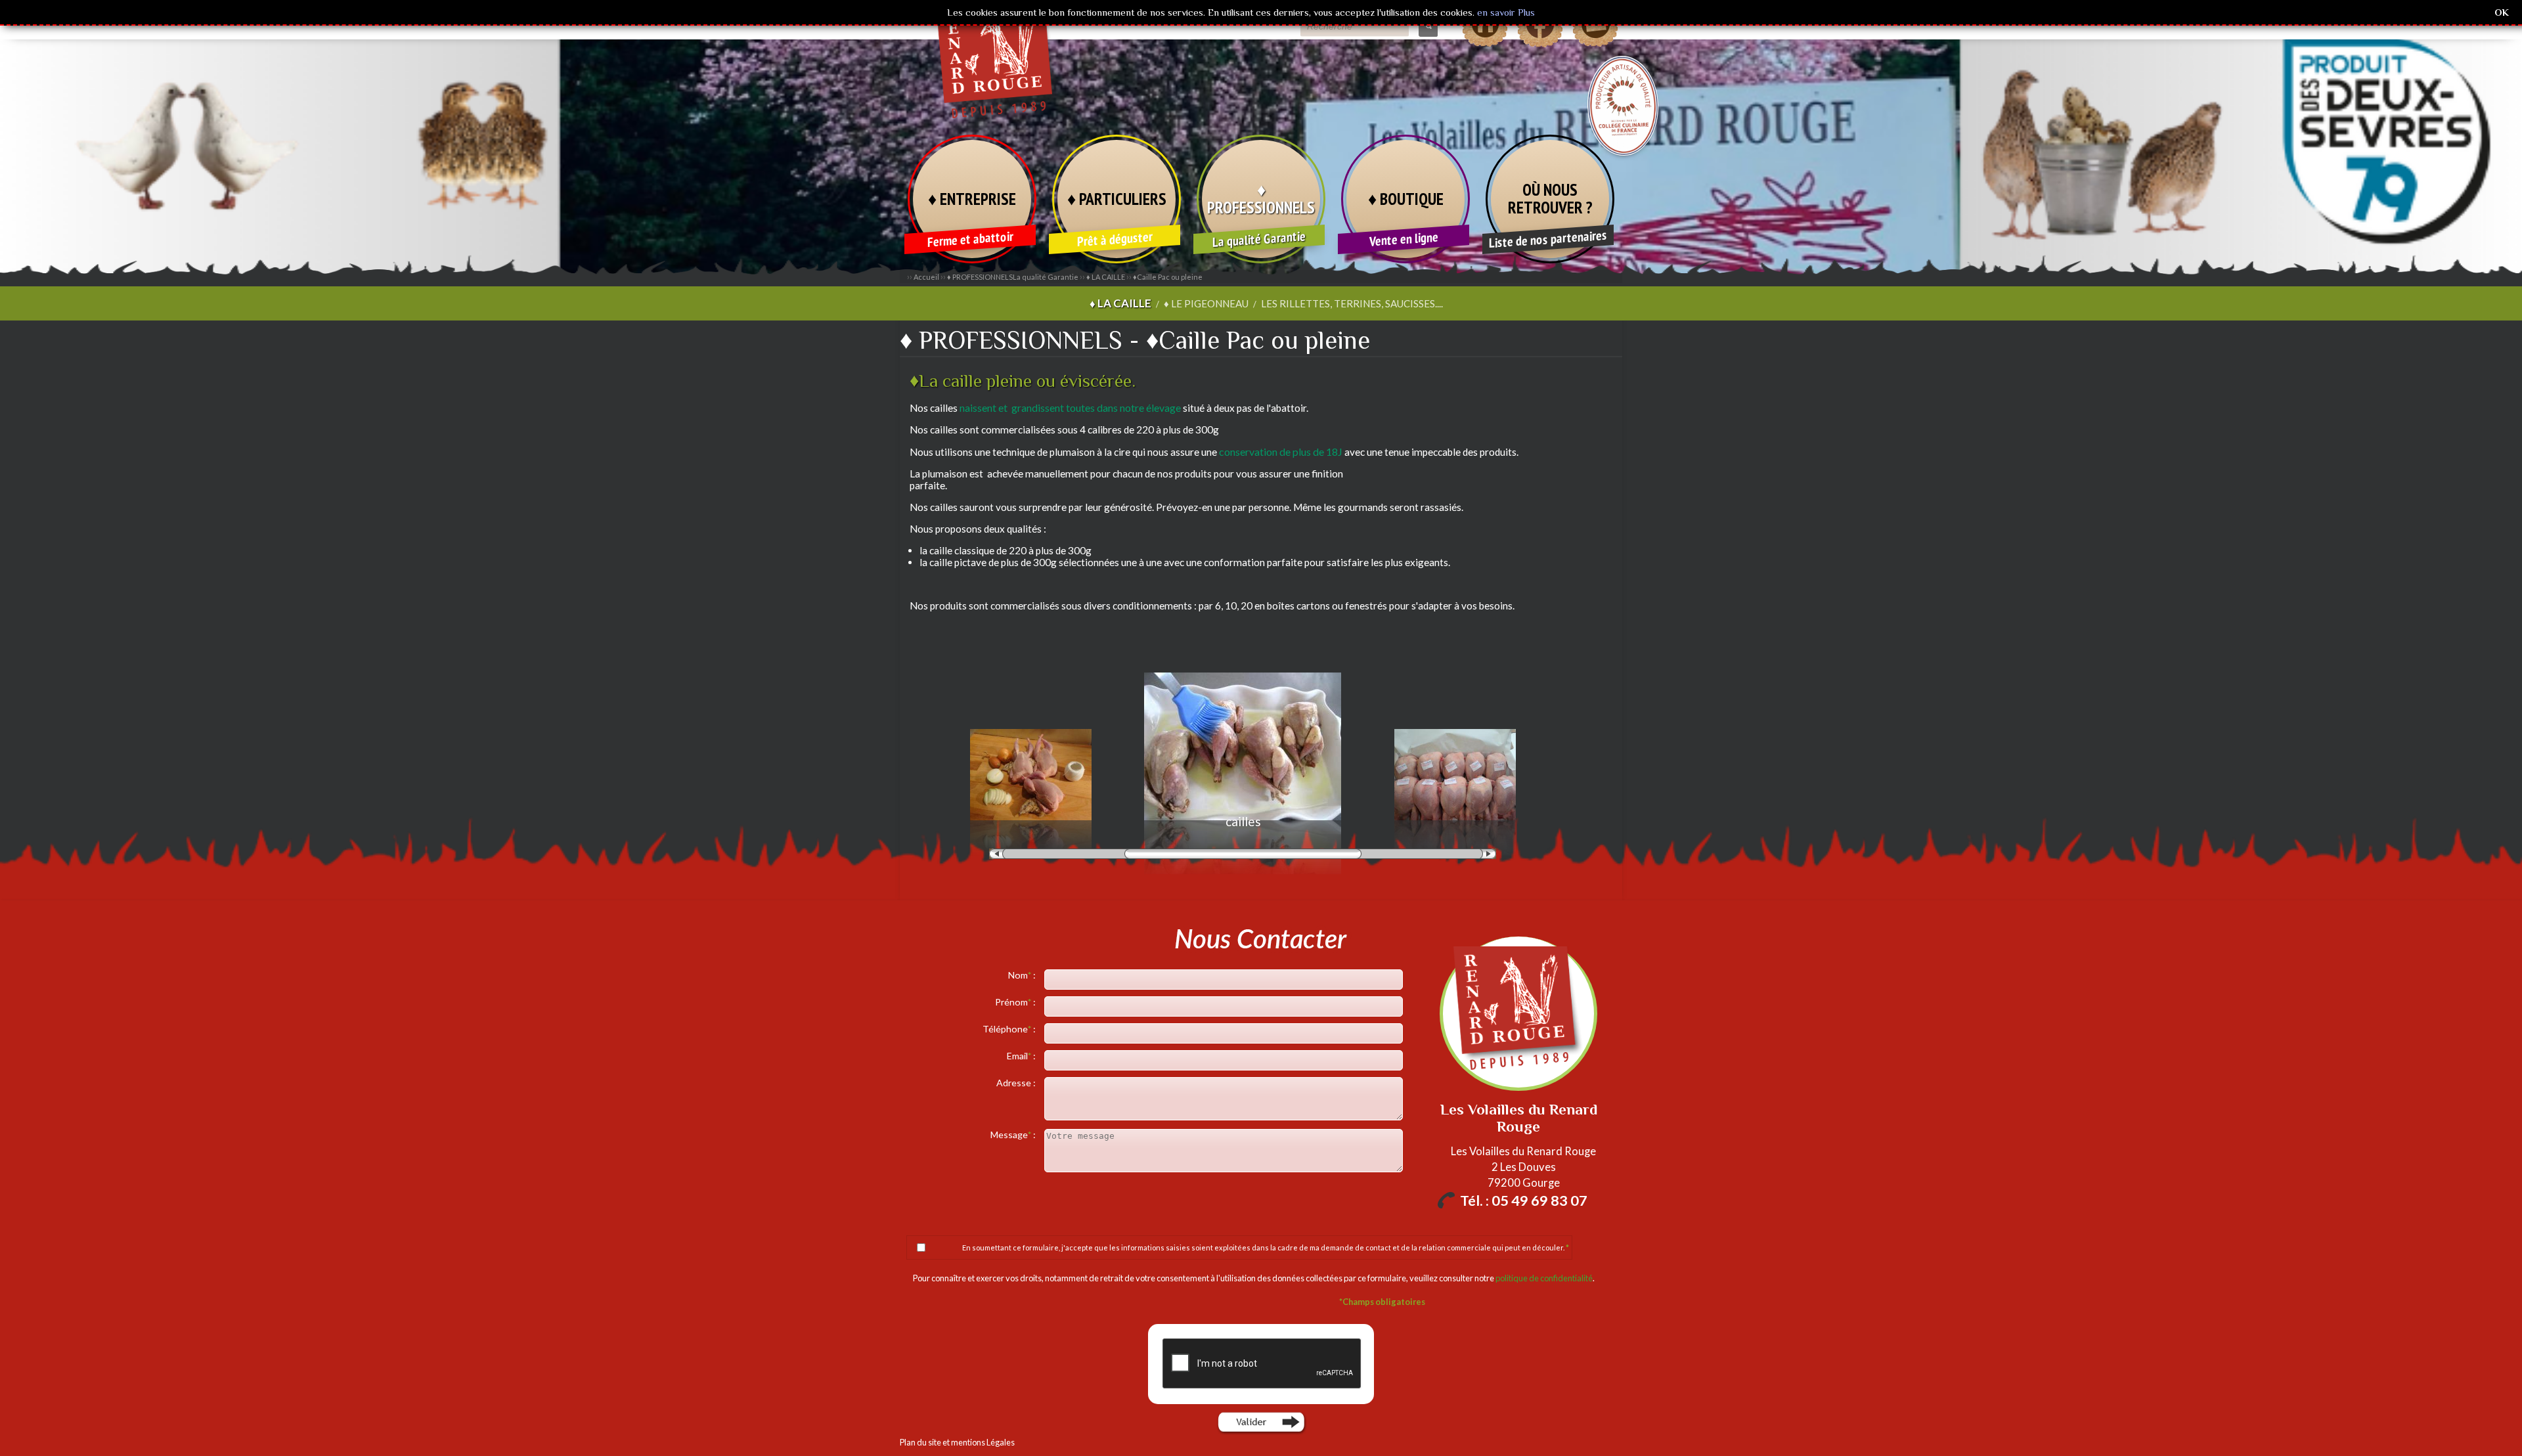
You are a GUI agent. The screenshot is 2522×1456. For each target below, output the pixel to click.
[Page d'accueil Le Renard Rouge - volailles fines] (998, 99)
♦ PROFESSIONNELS (1261, 198)
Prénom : (1016, 1002)
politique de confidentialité (1544, 1278)
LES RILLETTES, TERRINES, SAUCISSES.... (1352, 303)
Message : (1014, 1135)
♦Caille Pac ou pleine (1168, 277)
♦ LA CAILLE (1106, 277)
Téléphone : (1010, 1029)
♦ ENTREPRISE (972, 199)
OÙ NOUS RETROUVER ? (1550, 198)
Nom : (1023, 975)
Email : (1022, 1056)
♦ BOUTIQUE (1406, 199)
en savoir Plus (1505, 12)
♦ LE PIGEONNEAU (1206, 303)
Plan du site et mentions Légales (957, 1442)
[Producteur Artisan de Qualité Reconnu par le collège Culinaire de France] (1623, 106)
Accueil (926, 277)
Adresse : (1017, 1083)
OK (2502, 12)
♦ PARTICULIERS (1117, 199)
